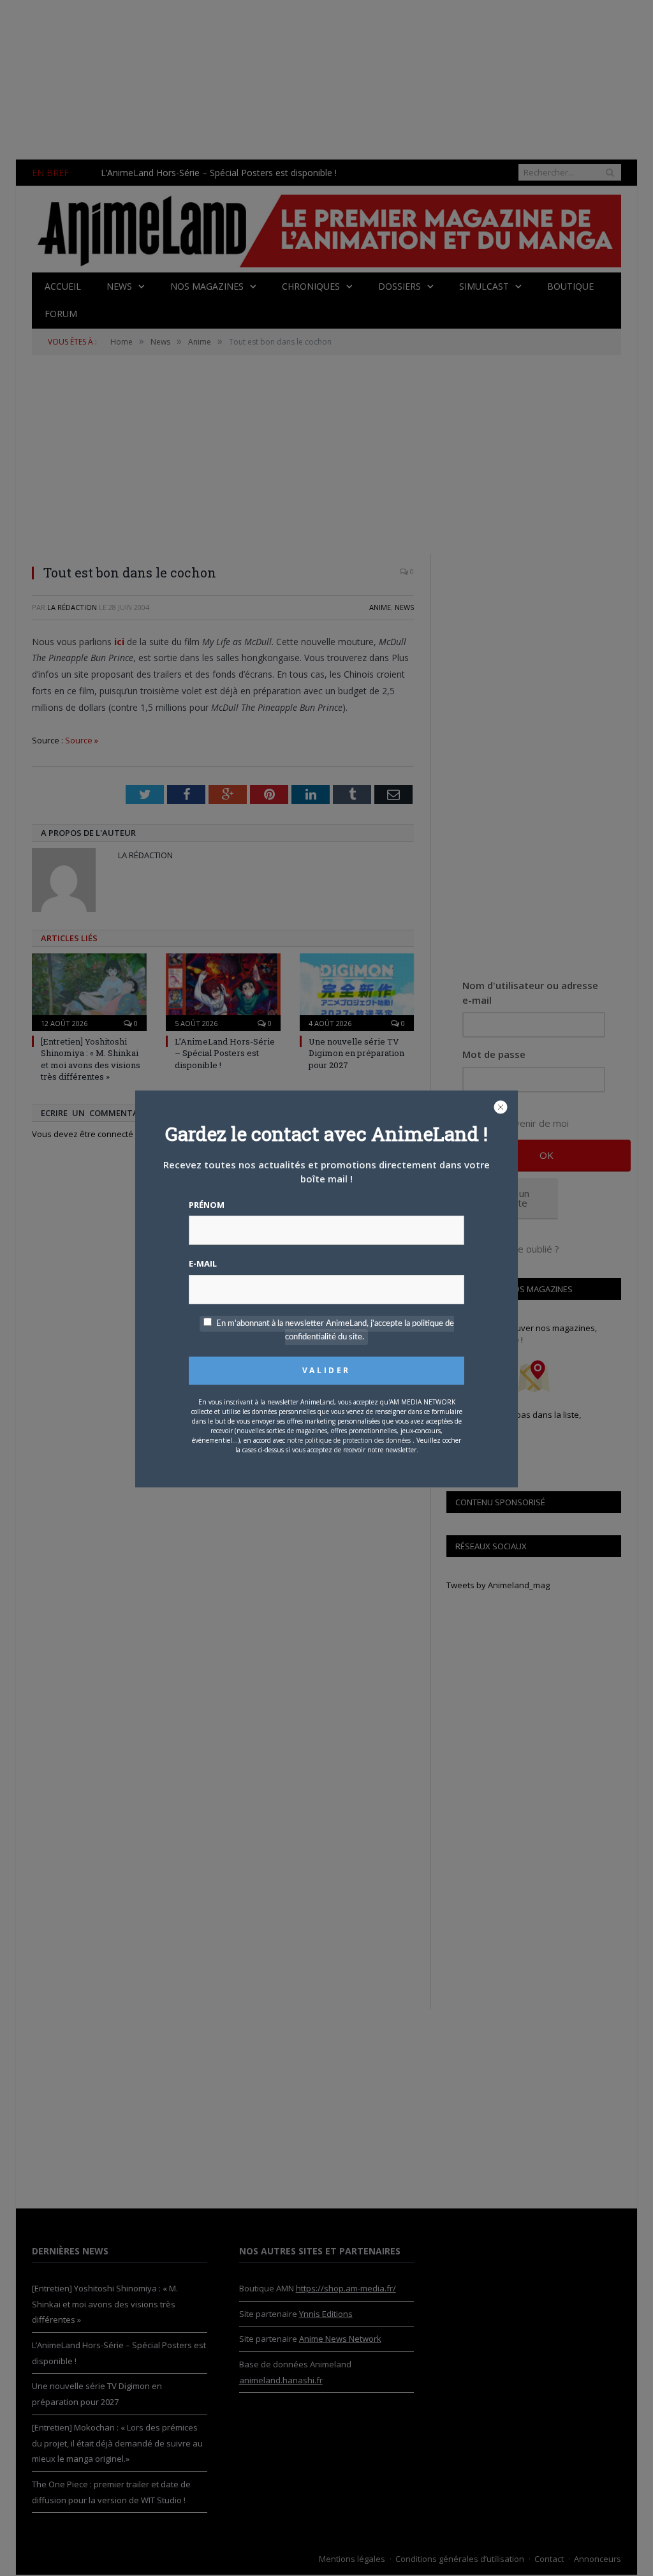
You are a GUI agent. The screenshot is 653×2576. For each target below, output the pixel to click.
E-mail (203, 1263)
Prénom (207, 1205)
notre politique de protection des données (349, 1440)
